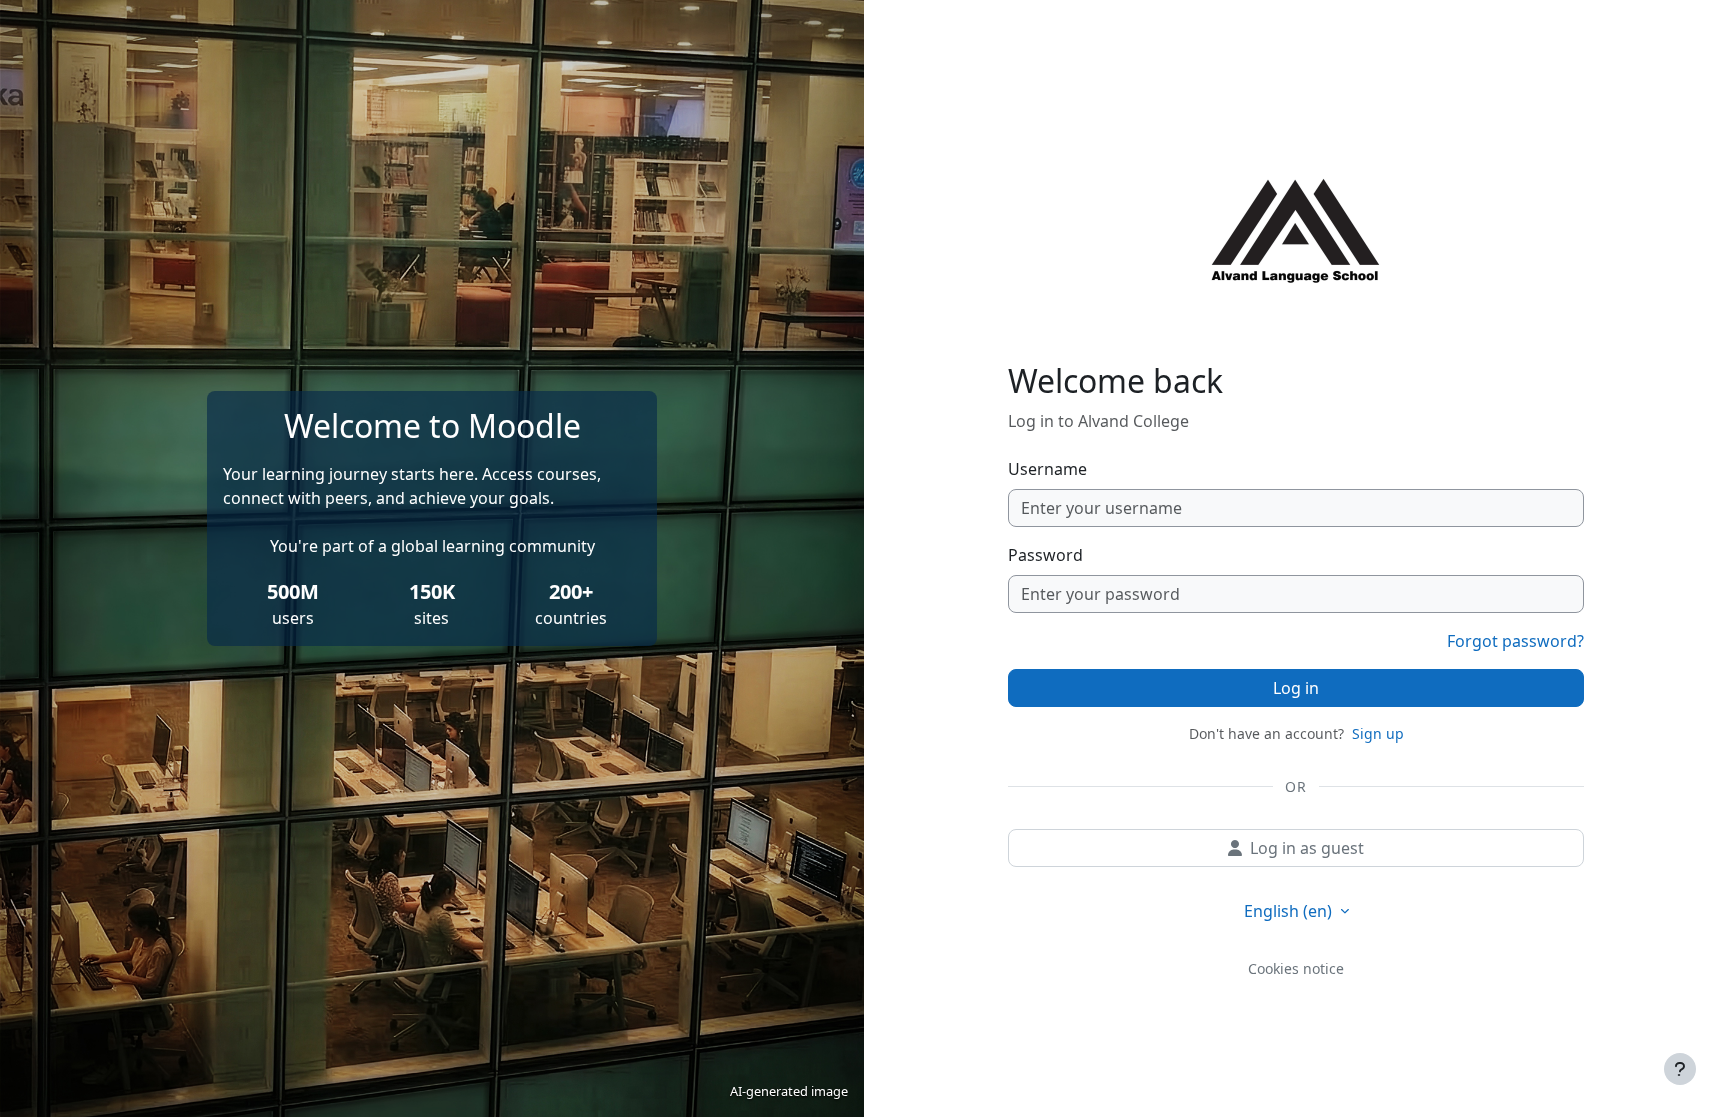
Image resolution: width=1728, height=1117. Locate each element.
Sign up (1378, 733)
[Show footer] (1680, 1069)
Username (1047, 469)
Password (1045, 555)
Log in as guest (1307, 848)
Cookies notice (1296, 968)
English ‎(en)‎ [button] (1290, 911)
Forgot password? (1515, 641)
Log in (1296, 688)
